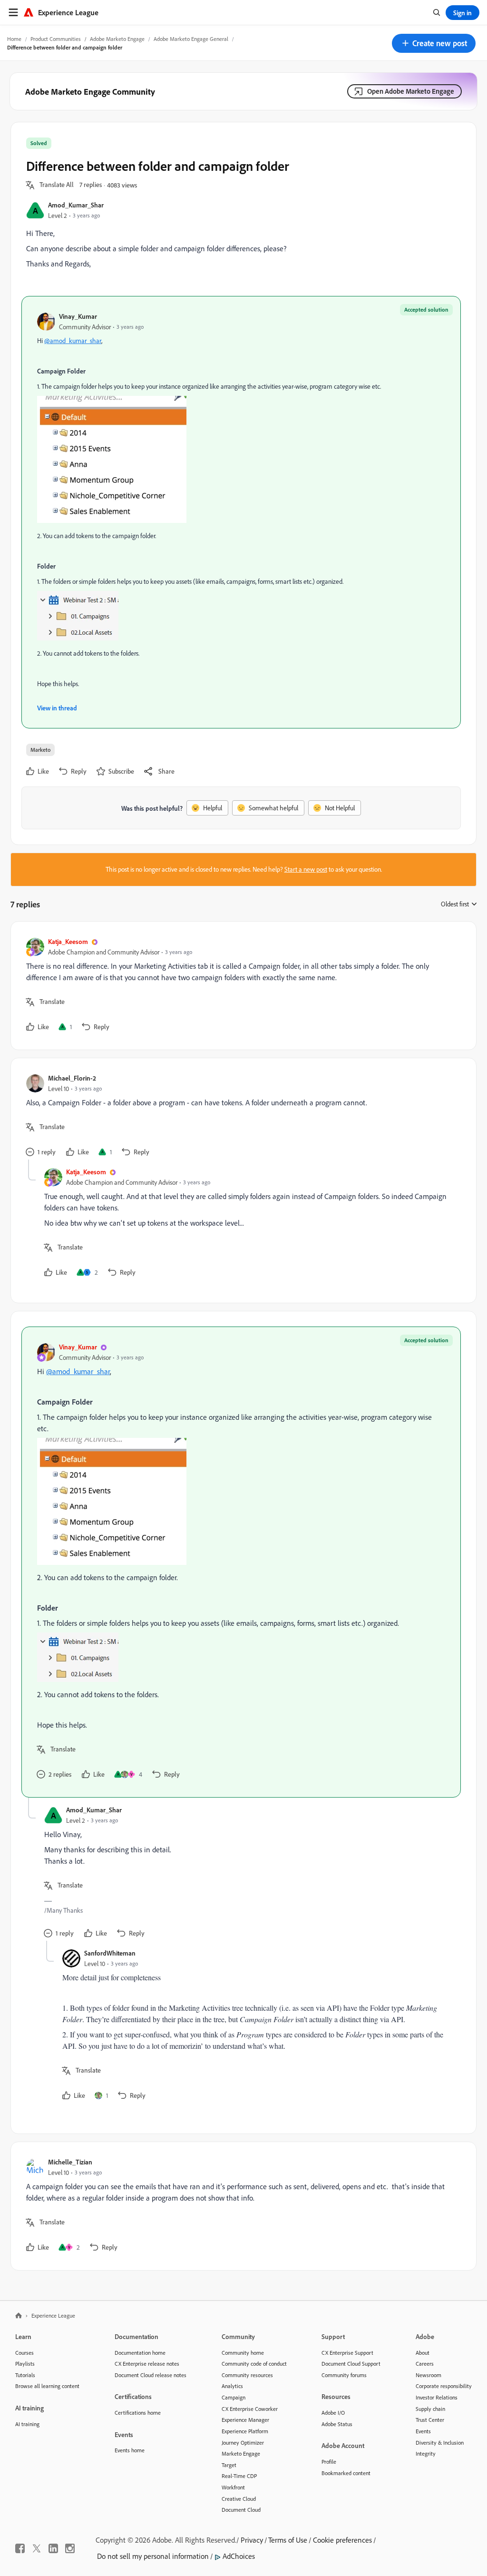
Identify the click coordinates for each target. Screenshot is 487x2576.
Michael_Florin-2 (72, 1078)
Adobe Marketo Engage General (191, 39)
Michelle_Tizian (70, 2162)
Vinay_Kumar (78, 316)
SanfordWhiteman (110, 1953)
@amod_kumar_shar (73, 341)
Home (14, 39)
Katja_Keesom (68, 941)
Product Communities (56, 39)
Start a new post (306, 869)
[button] (434, 43)
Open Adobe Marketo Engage (411, 91)
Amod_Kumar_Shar (76, 205)
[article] (241, 986)
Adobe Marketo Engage (117, 39)
